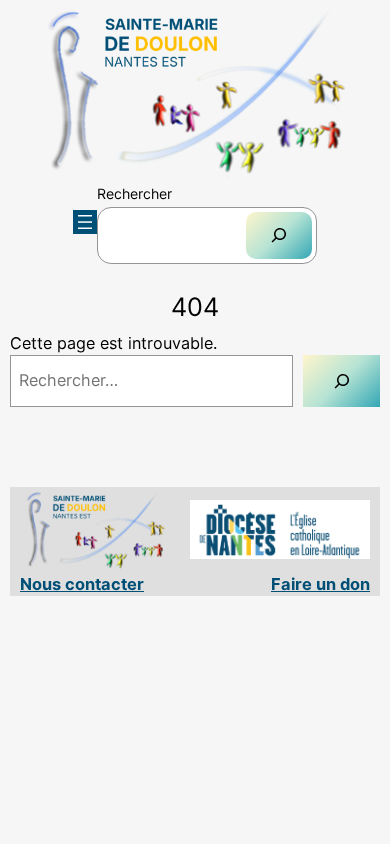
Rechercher (134, 193)
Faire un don (320, 584)
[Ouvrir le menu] (85, 222)
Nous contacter (82, 584)
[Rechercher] (279, 235)
